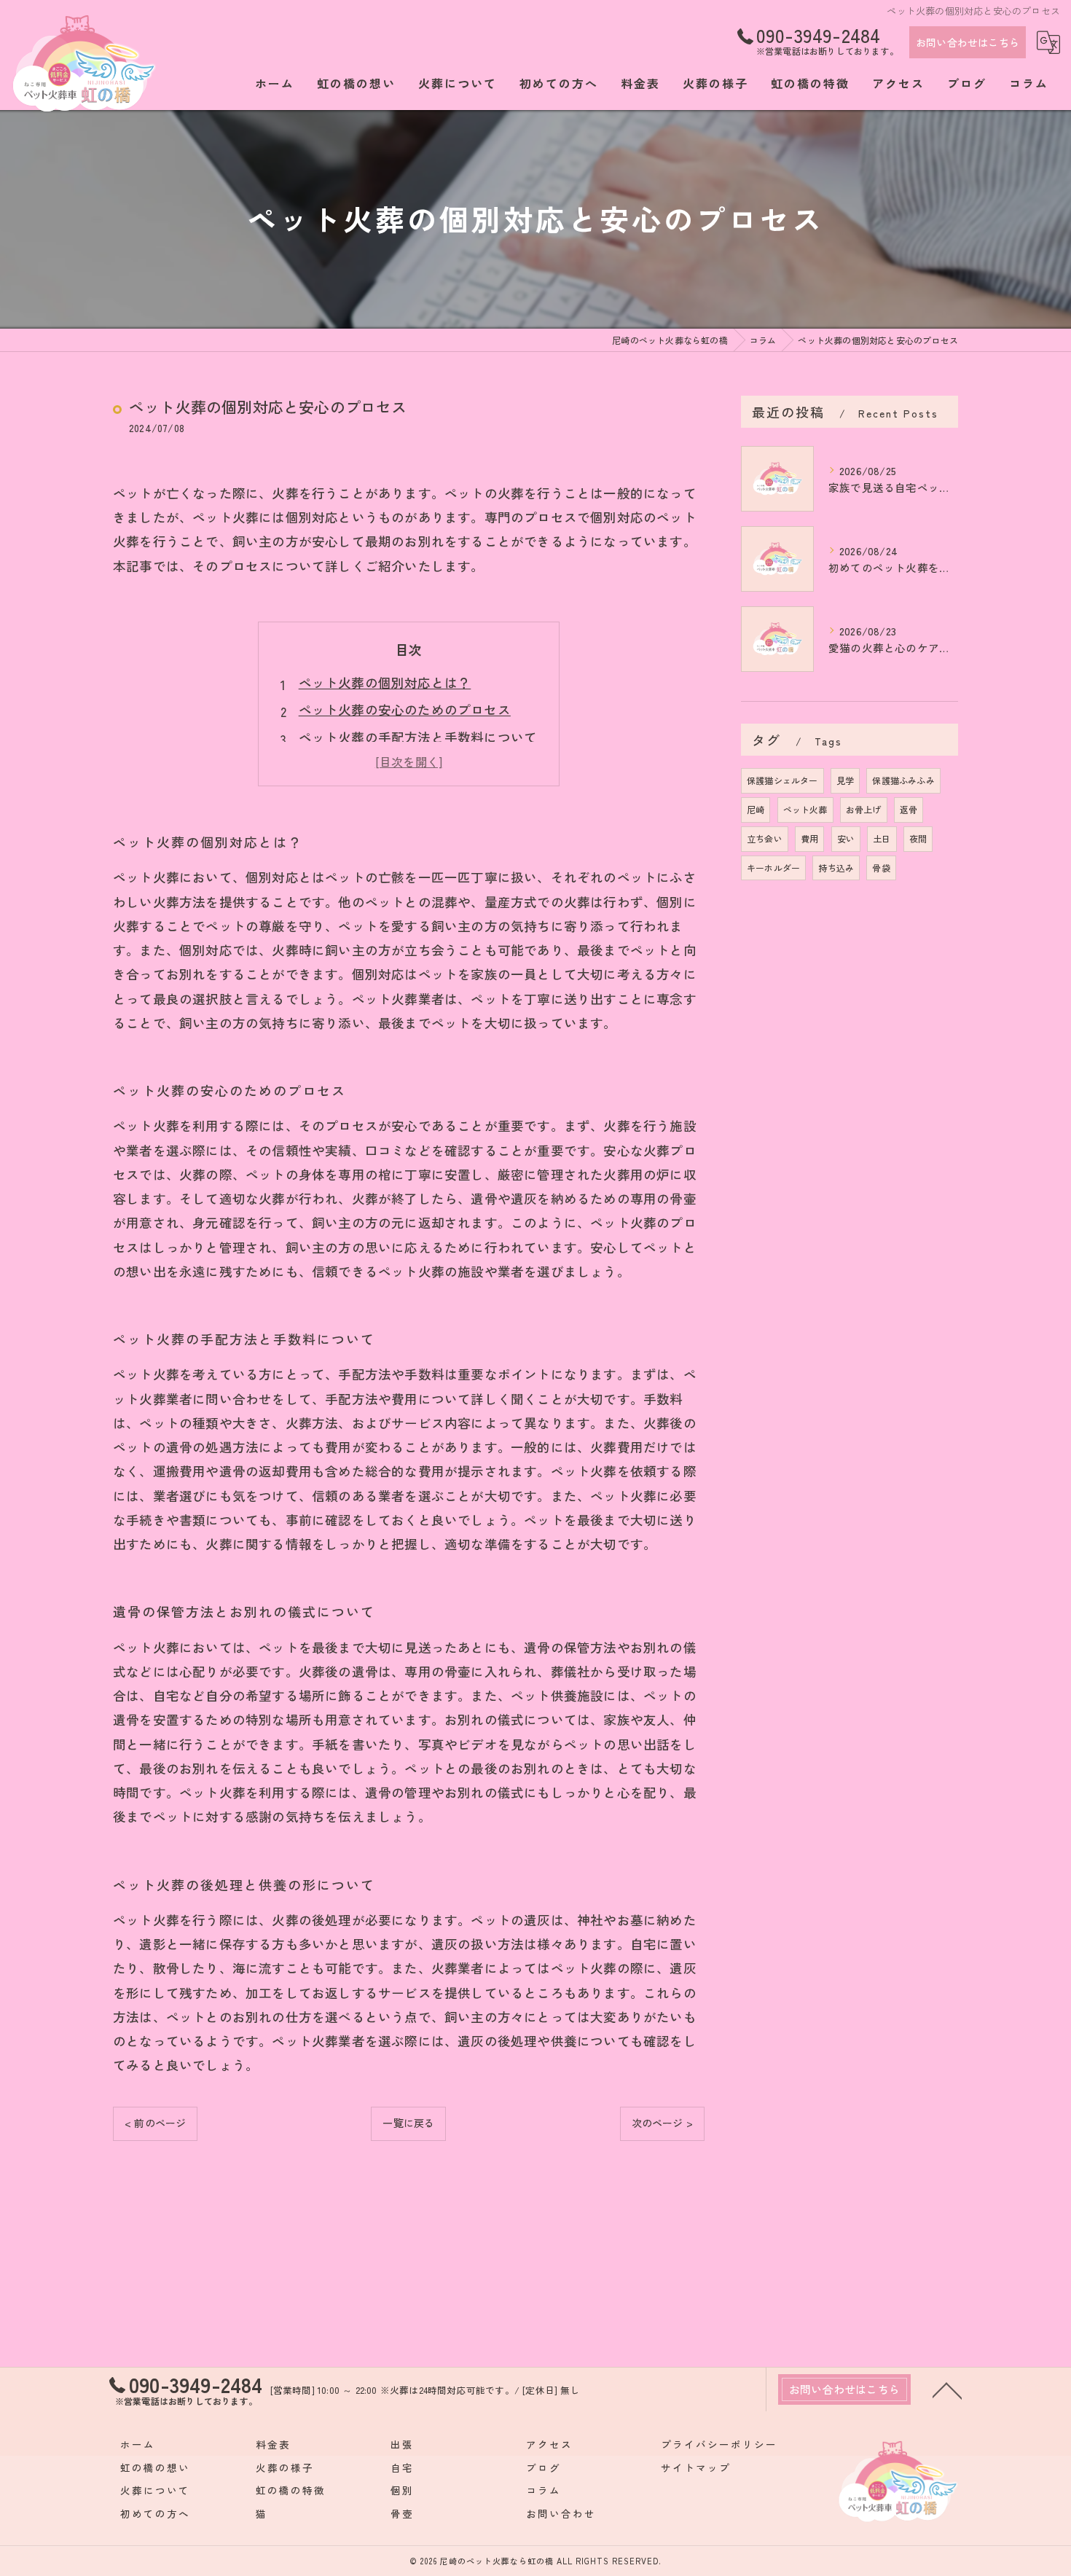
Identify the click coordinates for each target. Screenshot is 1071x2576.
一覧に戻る (408, 2123)
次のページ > (662, 2123)
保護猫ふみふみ (903, 780)
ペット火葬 (805, 809)
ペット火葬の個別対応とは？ (385, 682)
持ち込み (836, 868)
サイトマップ (696, 2467)
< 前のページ (155, 2123)
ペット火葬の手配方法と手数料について (418, 737)
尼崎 (756, 809)
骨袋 (881, 868)
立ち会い (765, 838)
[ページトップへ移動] (947, 2389)
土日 (882, 838)
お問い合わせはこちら (968, 42)
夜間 (918, 838)
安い (846, 838)
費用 (809, 838)
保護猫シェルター (782, 780)
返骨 (909, 809)
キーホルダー (773, 868)
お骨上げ (864, 809)
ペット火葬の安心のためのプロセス (405, 709)
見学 (845, 780)
